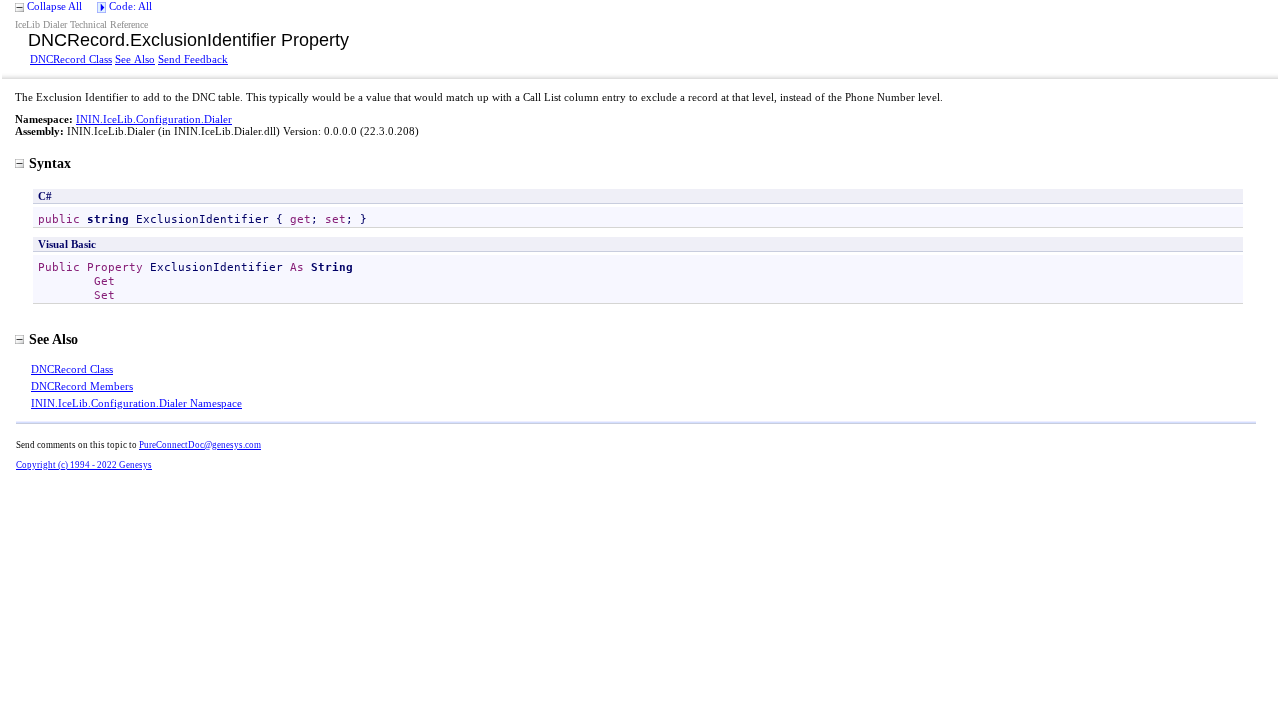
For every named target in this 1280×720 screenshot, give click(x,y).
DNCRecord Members (82, 386)
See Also (135, 59)
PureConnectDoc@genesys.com (200, 445)
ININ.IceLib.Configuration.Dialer (154, 119)
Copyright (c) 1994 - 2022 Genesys (84, 465)
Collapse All (54, 6)
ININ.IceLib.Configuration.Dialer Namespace (136, 403)
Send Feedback (193, 59)
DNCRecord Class (71, 59)
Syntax (50, 163)
